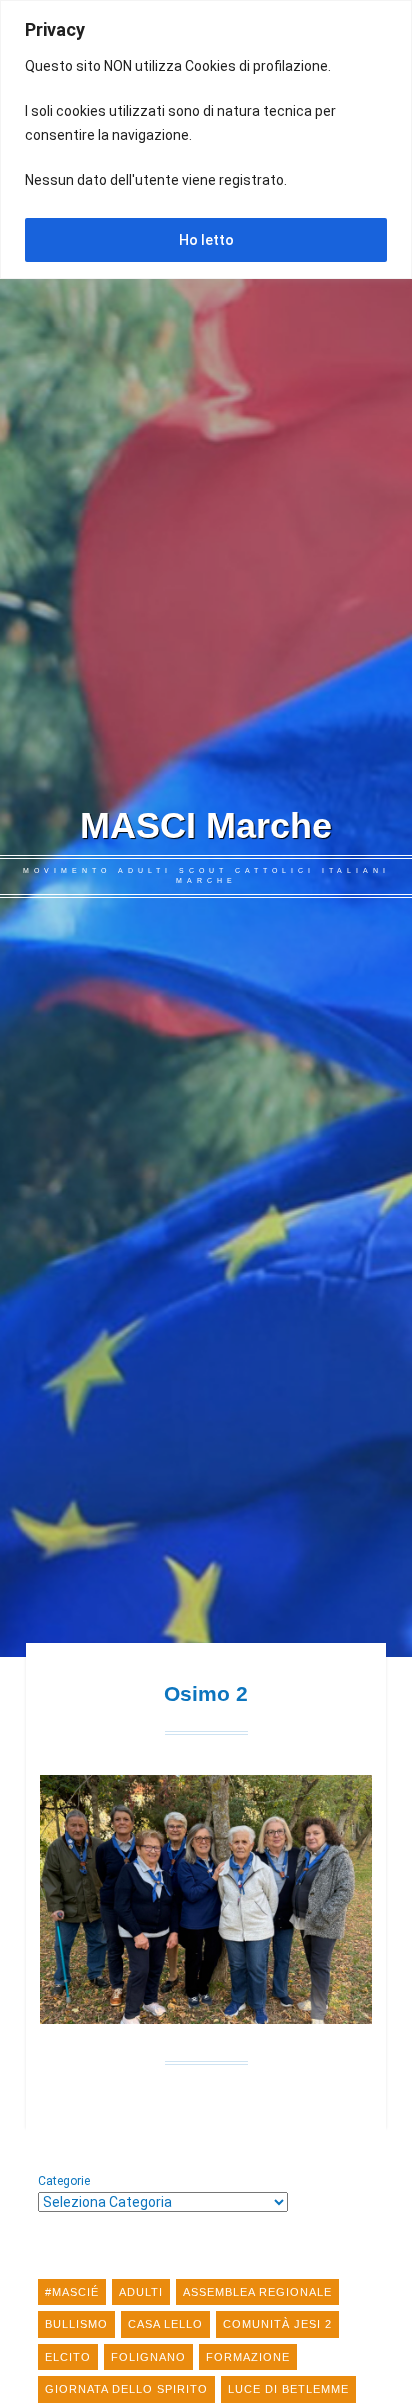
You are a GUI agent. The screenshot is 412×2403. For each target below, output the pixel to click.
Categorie (64, 2181)
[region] (206, 139)
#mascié (72, 2292)
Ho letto (206, 240)
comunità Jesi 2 (277, 2324)
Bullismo (76, 2324)
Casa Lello (165, 2324)
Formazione (248, 2357)
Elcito (68, 2357)
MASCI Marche (206, 825)
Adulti (141, 2292)
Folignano (148, 2357)
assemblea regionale (257, 2292)
